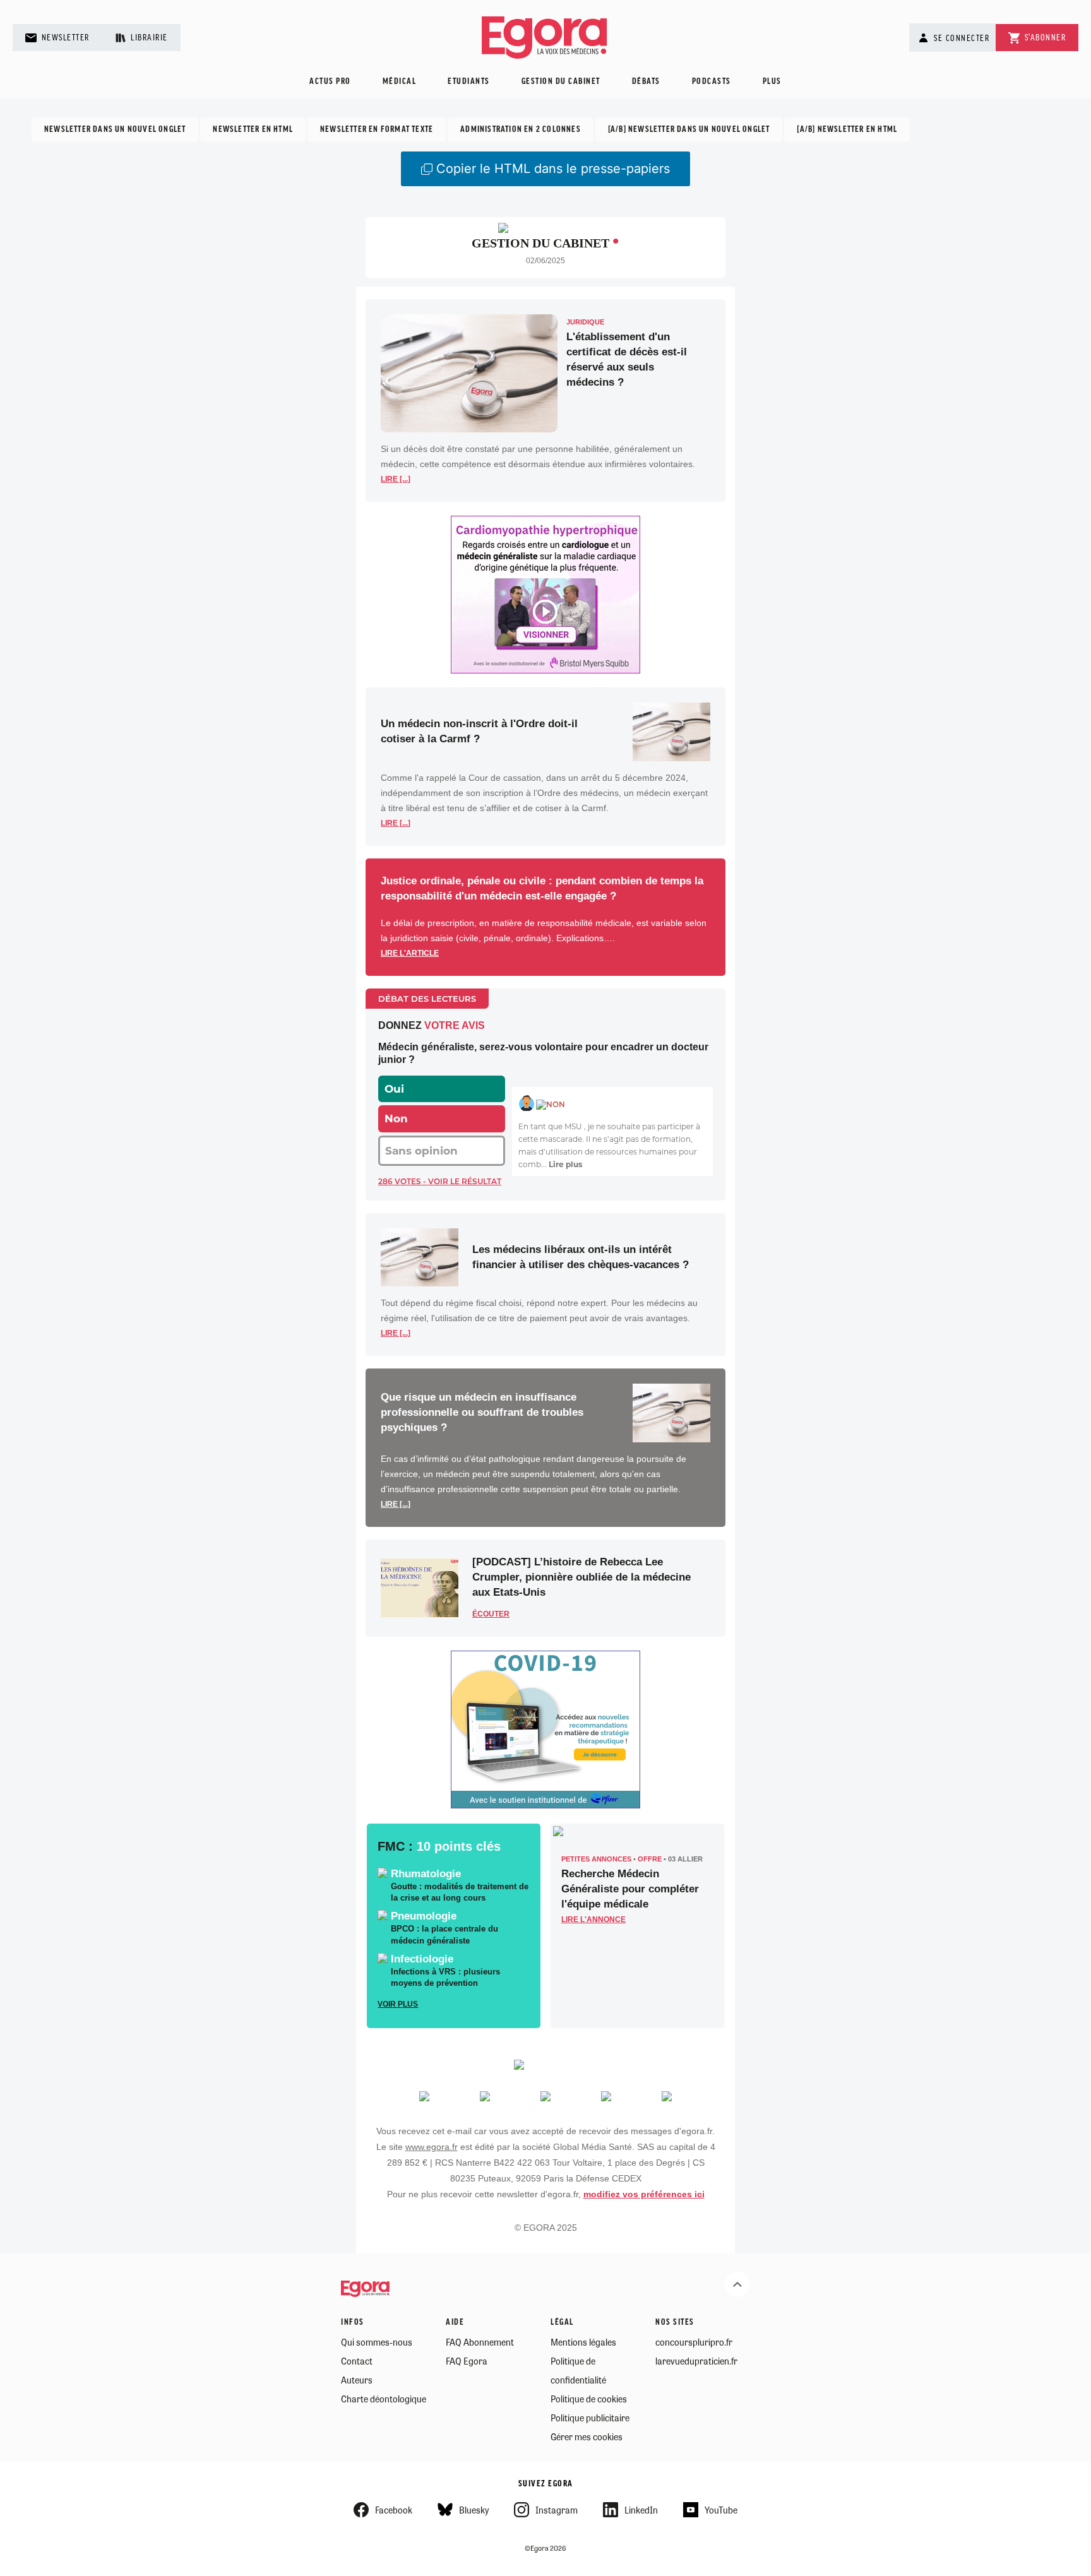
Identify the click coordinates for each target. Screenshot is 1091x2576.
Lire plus (565, 1164)
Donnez (400, 1025)
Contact (357, 2361)
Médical (400, 82)
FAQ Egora (467, 2361)
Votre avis (455, 1025)
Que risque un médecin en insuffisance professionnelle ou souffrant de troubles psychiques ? (482, 1412)
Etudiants (469, 82)
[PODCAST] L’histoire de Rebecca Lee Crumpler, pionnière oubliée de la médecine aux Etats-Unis (581, 1577)
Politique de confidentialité (578, 2370)
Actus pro (330, 82)
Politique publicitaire (590, 2418)
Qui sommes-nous (377, 2342)
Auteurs (357, 2380)
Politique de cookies (589, 2399)
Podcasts (712, 82)
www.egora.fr (432, 2147)
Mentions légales (583, 2342)
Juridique (585, 322)
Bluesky (474, 2510)
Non (396, 1119)
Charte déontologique (384, 2399)
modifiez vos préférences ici (644, 2194)
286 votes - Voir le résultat (440, 1181)
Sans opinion (421, 1151)
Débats (646, 82)
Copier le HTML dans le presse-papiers (553, 169)
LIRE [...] (396, 479)
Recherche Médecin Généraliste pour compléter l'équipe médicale (630, 1889)
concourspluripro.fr (694, 2342)
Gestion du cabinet (561, 82)
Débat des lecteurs (427, 999)
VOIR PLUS (398, 2004)
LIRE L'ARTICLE (410, 953)
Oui (394, 1089)
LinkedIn (641, 2510)
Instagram (557, 2510)
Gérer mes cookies (587, 2437)
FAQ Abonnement (480, 2342)
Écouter (491, 1614)
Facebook (394, 2510)
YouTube (721, 2510)
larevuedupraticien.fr (696, 2361)
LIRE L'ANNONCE (593, 1920)
